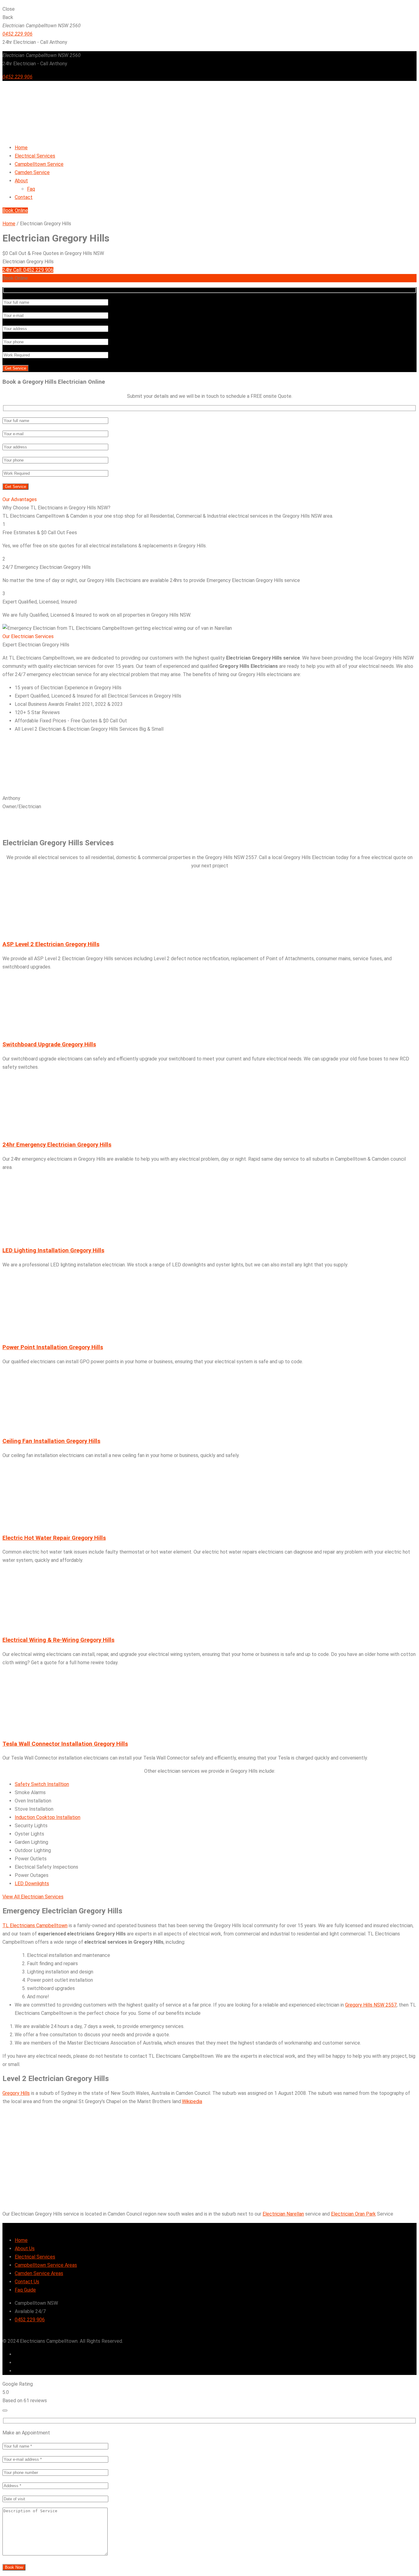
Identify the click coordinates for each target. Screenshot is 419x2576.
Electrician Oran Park (353, 2214)
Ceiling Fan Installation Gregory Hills (51, 1441)
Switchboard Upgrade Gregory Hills (49, 1044)
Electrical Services (35, 2257)
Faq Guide (25, 2290)
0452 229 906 (17, 34)
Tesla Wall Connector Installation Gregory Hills (65, 1744)
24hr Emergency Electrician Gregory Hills (57, 1145)
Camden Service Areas (39, 2273)
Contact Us (27, 2282)
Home (9, 224)
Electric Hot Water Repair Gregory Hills (54, 1538)
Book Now (14, 2567)
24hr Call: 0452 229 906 (28, 270)
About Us (25, 2249)
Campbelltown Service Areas (46, 2265)
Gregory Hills (16, 2093)
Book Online (15, 210)
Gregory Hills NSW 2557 (371, 2005)
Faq (31, 189)
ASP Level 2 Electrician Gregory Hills (51, 944)
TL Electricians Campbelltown (35, 1925)
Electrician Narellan (283, 2214)
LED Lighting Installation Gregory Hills (53, 1250)
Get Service (15, 368)
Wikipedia (192, 2101)
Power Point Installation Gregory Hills (53, 1347)
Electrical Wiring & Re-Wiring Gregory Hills (58, 1640)
